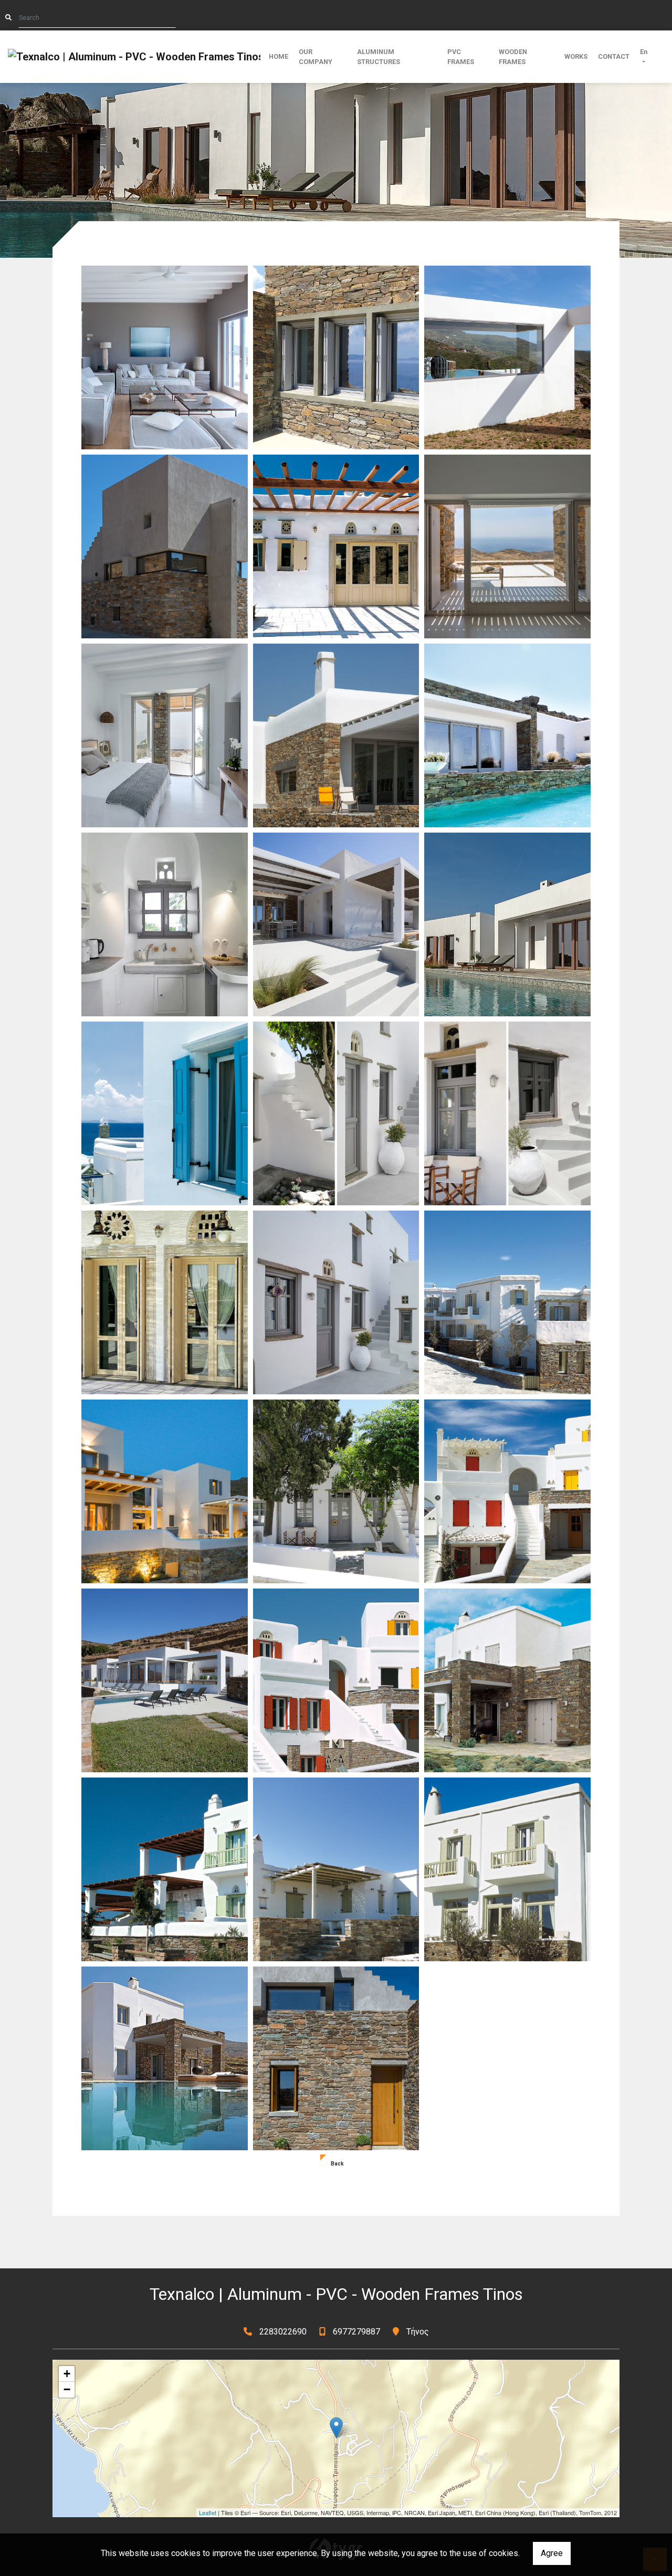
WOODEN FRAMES (513, 57)
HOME (279, 56)
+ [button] (67, 2374)
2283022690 (283, 2332)
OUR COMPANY (316, 57)
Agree (552, 2553)
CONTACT (614, 56)
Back (337, 2164)
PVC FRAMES (461, 57)
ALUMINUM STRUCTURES (379, 57)
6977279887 (356, 2332)
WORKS (576, 56)
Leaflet (208, 2512)
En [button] (644, 52)
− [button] (67, 2389)
